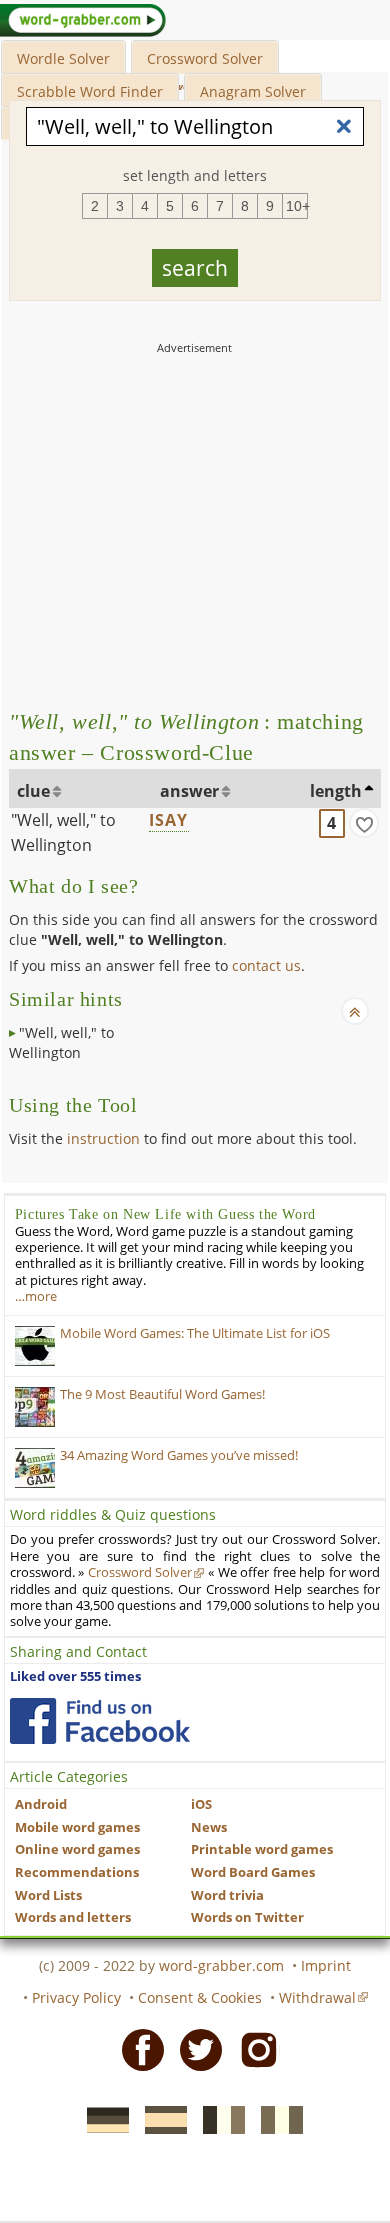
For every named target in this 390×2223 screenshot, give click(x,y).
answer (189, 791)
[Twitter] (195, 2048)
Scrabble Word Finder (90, 91)
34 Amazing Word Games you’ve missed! (179, 1455)
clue (33, 791)
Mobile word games (77, 1827)
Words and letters (73, 1917)
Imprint (326, 1965)
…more (36, 1296)
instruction (103, 1138)
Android (41, 1804)
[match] (364, 823)
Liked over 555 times (75, 1676)
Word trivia (227, 1895)
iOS (201, 1804)
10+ (297, 206)
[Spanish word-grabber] (160, 2119)
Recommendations (77, 1872)
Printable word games (262, 1849)
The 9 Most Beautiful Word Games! (162, 1394)
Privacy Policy (76, 1997)
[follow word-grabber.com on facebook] (100, 1721)
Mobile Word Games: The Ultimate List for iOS (195, 1333)
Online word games (77, 1849)
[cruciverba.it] (276, 2119)
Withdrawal (317, 1997)
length (336, 791)
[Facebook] (137, 2048)
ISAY (169, 820)
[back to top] (355, 1011)
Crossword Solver (205, 58)
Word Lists (48, 1895)
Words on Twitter (247, 1917)
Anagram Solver (253, 91)
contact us (266, 965)
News (209, 1827)
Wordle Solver (63, 58)
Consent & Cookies (200, 1997)
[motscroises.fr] (218, 2119)
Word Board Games (253, 1872)
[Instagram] (253, 2048)
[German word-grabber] (102, 2119)
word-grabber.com (221, 1965)
